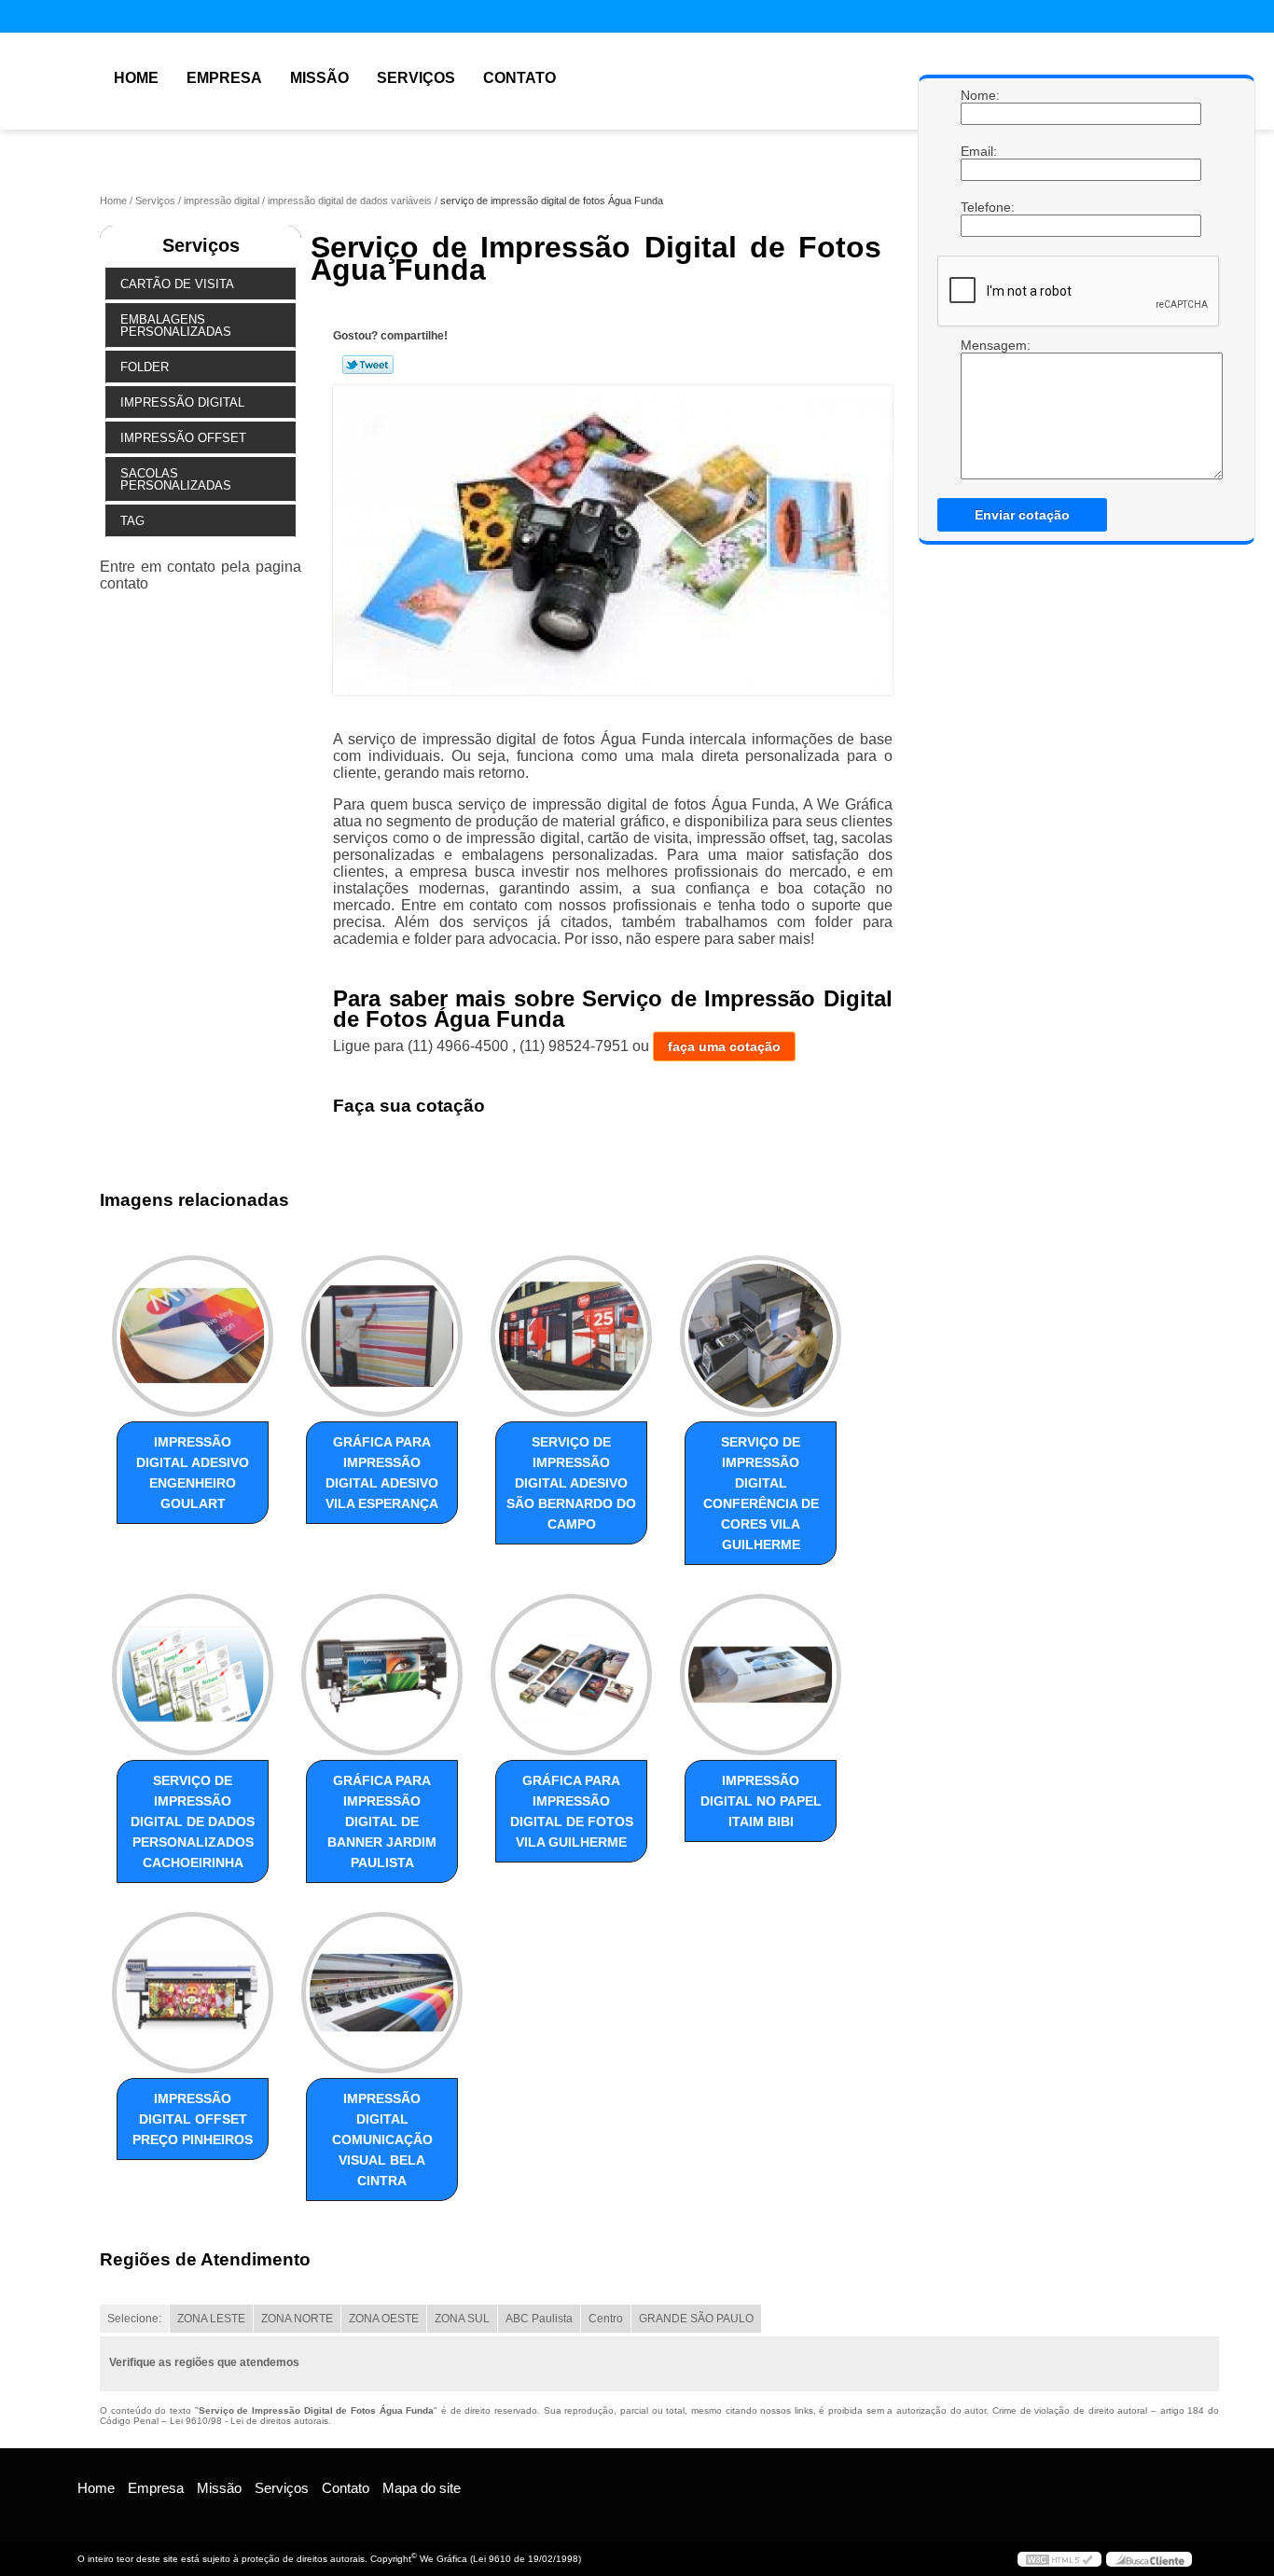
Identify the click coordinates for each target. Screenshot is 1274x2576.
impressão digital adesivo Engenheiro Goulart (193, 1473)
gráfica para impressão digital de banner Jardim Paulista (382, 1821)
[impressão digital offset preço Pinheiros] (193, 1993)
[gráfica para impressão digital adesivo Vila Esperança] (382, 1336)
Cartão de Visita (177, 284)
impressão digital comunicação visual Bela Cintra (382, 2140)
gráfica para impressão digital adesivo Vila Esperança (382, 1473)
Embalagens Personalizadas (176, 325)
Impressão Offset (183, 438)
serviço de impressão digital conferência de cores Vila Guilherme (761, 1493)
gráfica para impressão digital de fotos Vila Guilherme (572, 1811)
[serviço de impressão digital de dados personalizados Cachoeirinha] (193, 1675)
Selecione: (134, 2319)
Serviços (416, 78)
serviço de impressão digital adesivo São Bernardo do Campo (571, 1483)
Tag (132, 521)
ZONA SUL (462, 2319)
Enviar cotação (1022, 515)
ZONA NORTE (297, 2319)
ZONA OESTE (384, 2319)
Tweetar (368, 365)
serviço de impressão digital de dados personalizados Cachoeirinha (193, 1821)
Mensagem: (979, 409)
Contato (519, 78)
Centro (606, 2319)
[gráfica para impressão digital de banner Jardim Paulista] (382, 1675)
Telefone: (979, 207)
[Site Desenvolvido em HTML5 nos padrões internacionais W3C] (1059, 2559)
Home (136, 78)
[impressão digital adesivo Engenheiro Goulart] (193, 1336)
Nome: (979, 95)
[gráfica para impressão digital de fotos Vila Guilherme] (571, 1675)
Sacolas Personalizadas (176, 479)
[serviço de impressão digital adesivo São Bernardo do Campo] (571, 1336)
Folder (145, 367)
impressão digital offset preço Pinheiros (193, 2119)
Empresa (224, 78)
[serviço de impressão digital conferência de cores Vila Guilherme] (761, 1336)
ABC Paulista (539, 2319)
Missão (319, 78)
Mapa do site (422, 2488)
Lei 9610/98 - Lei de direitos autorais (249, 2421)
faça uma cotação (724, 1046)
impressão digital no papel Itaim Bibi (761, 1801)
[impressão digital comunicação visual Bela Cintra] (382, 1993)
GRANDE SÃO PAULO (696, 2319)
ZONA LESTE (211, 2319)
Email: (979, 151)
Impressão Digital (182, 402)
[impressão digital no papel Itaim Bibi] (761, 1675)
